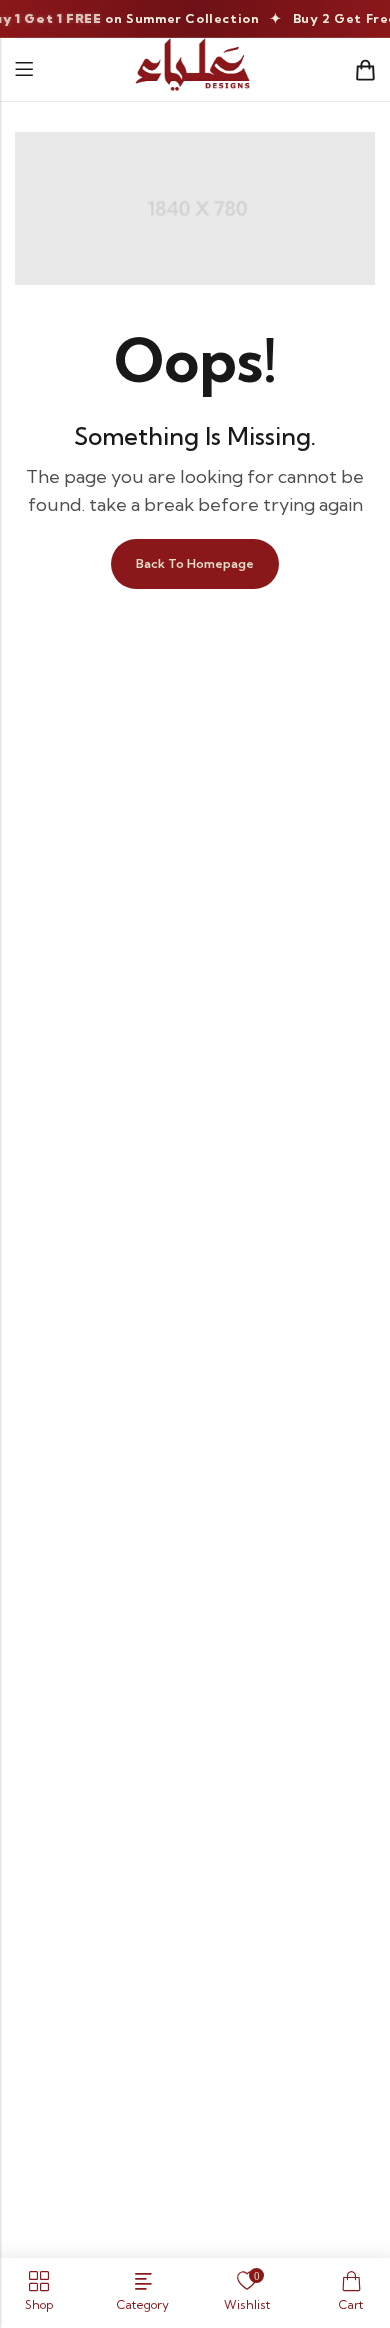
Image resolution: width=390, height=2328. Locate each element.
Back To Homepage (195, 563)
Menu (24, 69)
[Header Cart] (365, 70)
